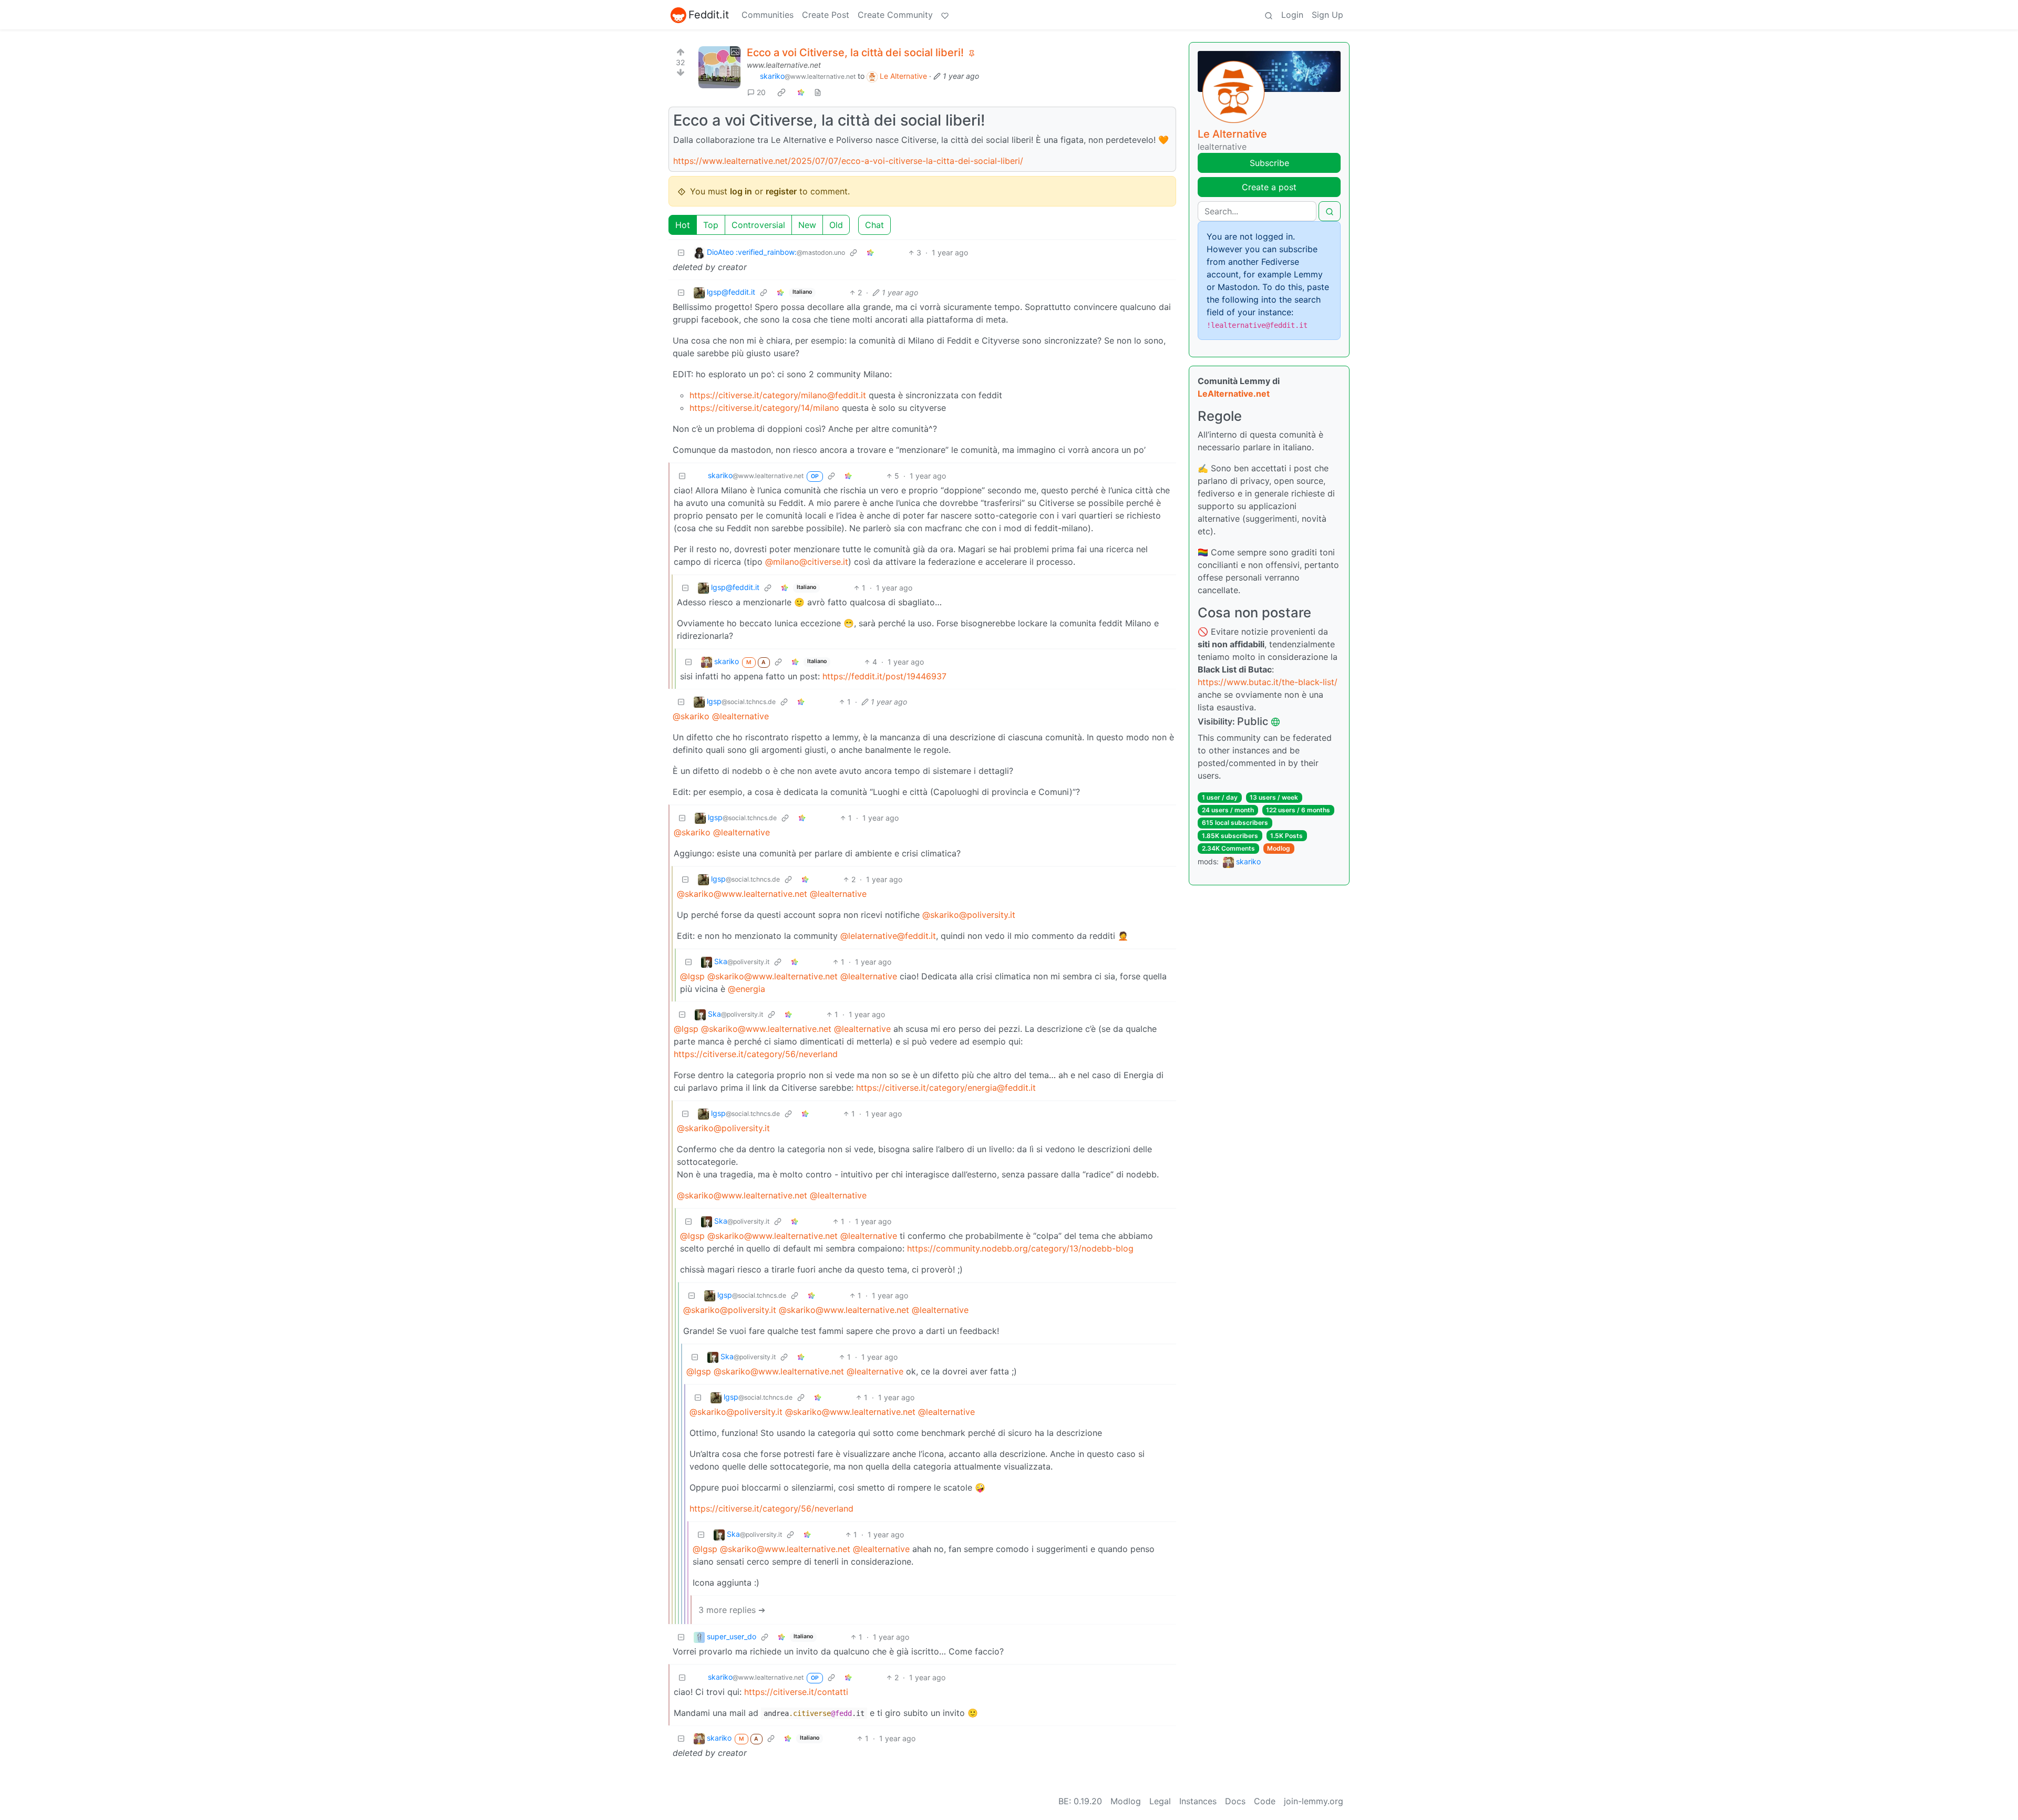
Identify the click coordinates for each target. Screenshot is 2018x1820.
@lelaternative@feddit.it (888, 936)
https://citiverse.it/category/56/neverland (756, 1054)
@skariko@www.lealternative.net (742, 894)
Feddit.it (709, 15)
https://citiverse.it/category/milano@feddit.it (778, 395)
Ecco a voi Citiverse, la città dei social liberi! (855, 53)
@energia (747, 989)
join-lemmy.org (1314, 1801)
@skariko (691, 716)
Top (711, 225)
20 (761, 92)
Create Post (826, 15)
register (781, 191)
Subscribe (1269, 163)
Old (836, 225)
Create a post (1269, 187)
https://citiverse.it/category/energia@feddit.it (946, 1088)
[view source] (818, 92)
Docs (1235, 1801)
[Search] (1269, 15)
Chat (874, 225)
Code (1265, 1801)
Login (1292, 15)
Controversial (758, 225)
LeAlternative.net (1234, 394)
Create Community (895, 15)
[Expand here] (719, 67)
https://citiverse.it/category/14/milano (764, 408)
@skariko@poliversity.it (969, 915)
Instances (1198, 1801)
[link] (781, 92)
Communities (768, 15)
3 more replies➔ (732, 1610)
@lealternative (740, 716)
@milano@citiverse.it (807, 562)
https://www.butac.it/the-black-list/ (1268, 682)
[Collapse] (681, 252)
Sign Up (1327, 15)
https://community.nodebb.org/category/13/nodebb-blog (1020, 1248)
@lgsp (692, 976)
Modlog (1279, 848)
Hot (683, 225)
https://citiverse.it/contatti (796, 1692)
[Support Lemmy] (945, 15)
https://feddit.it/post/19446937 (884, 676)
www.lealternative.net (784, 65)
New (807, 225)
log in (741, 191)
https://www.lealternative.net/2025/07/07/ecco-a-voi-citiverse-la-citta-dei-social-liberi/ (848, 161)
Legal (1160, 1801)
